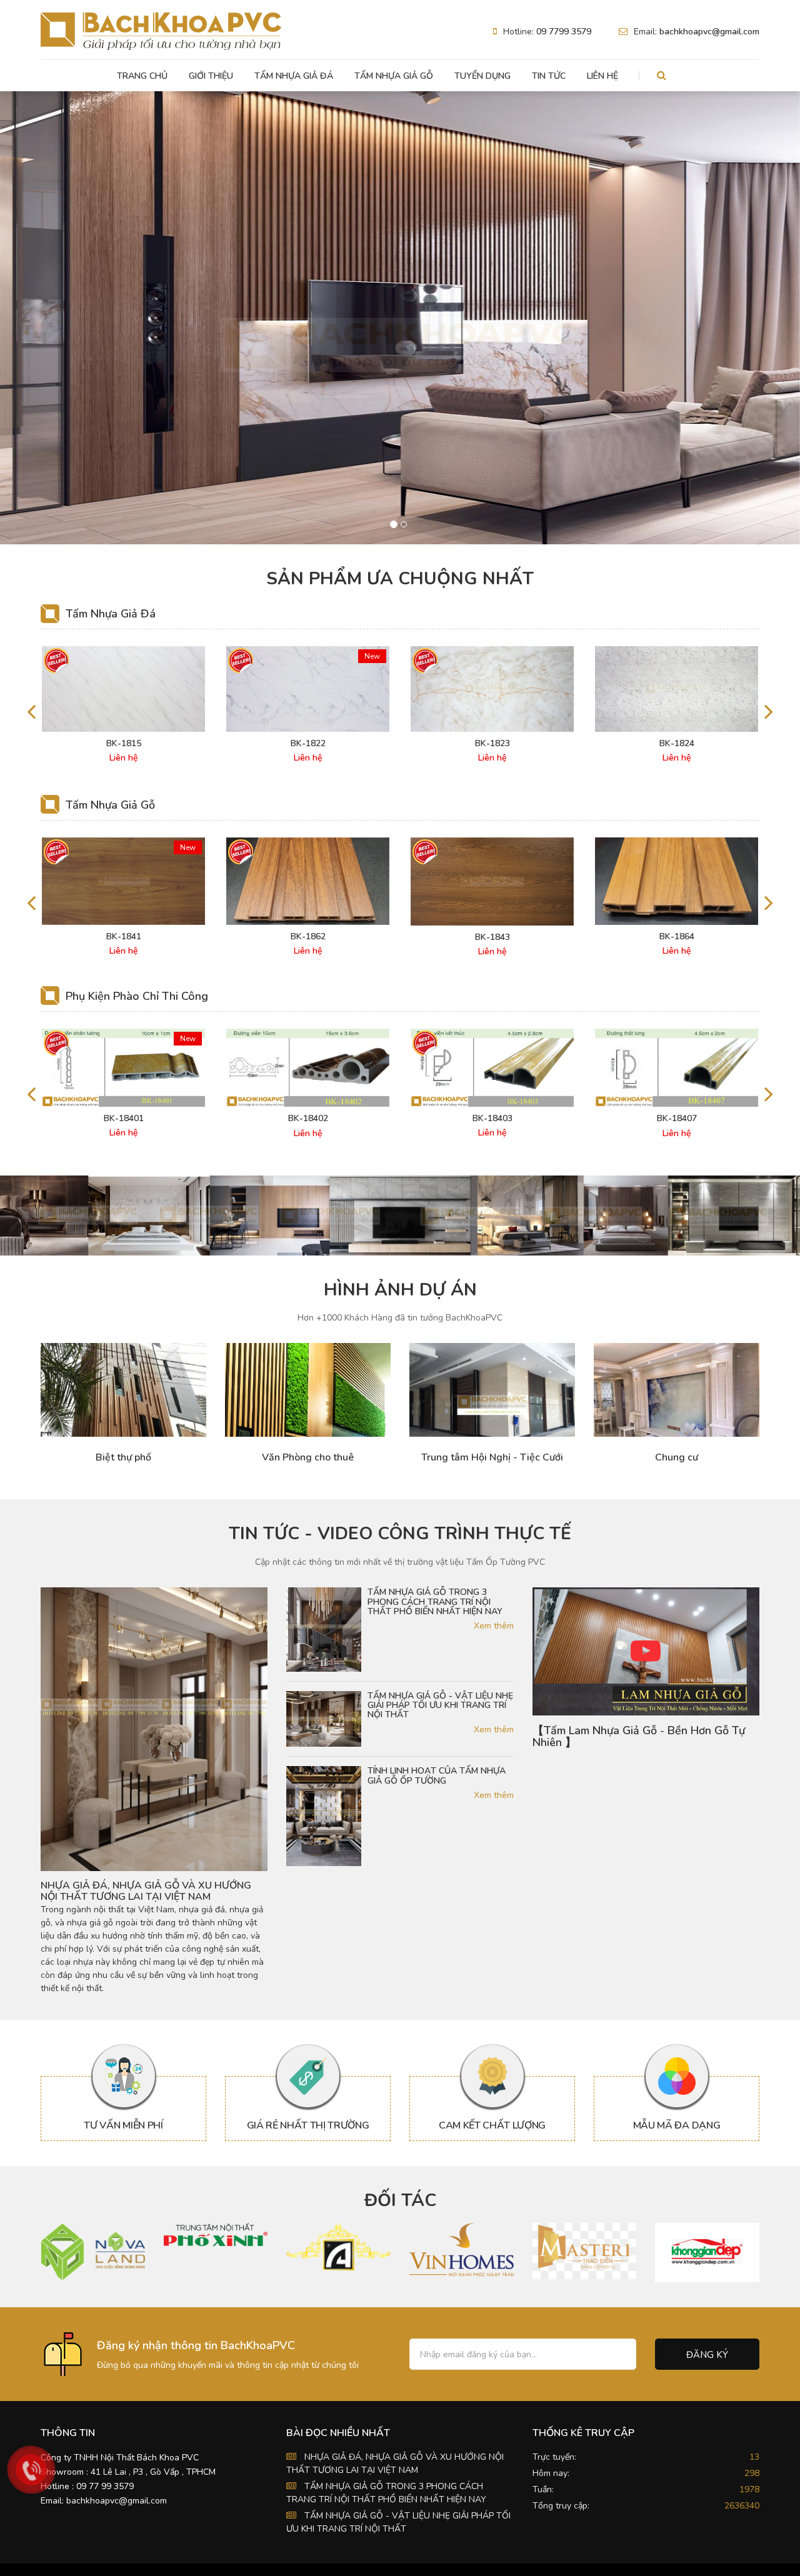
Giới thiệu (211, 76)
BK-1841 (124, 937)
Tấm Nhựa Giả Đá (294, 76)
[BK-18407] (677, 1068)
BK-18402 (308, 1119)
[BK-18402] (308, 1068)
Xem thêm (493, 1626)
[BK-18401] (123, 1068)
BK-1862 (308, 937)
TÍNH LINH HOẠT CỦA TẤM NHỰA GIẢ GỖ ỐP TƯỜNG (437, 1776)
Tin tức (549, 76)
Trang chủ (142, 76)
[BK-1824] (677, 689)
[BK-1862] (308, 881)
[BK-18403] (492, 1068)
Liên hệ (602, 76)
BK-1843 (492, 937)
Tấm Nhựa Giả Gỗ (394, 76)
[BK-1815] (123, 689)
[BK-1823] (492, 689)
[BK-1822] (308, 689)
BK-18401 (124, 1119)
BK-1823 (492, 744)
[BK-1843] (492, 881)
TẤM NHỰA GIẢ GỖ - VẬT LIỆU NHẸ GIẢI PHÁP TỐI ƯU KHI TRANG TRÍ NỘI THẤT (440, 1705)
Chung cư (677, 1458)
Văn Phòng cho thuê (308, 1458)
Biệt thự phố (123, 1458)
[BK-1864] (677, 881)
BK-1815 (124, 744)
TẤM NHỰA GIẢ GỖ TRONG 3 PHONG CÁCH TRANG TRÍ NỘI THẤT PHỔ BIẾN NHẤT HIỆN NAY (435, 1602)
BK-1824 (677, 744)
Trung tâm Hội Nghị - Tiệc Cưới (492, 1458)
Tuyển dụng (482, 76)
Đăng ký (707, 2355)
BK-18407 (677, 1119)
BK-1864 (677, 937)
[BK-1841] (123, 881)
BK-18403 (492, 1119)
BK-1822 (308, 744)
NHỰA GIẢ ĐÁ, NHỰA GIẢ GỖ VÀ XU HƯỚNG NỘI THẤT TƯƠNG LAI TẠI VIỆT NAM (146, 1891)
